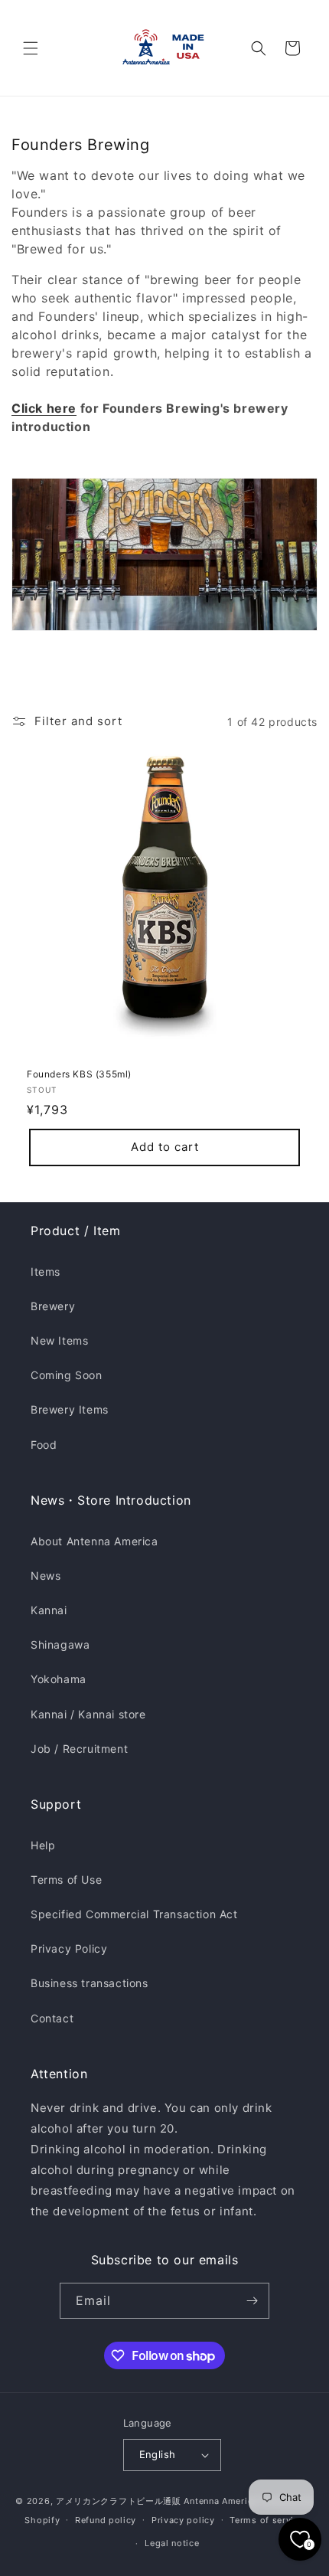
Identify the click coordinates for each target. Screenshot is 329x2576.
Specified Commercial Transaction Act (134, 1914)
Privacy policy (183, 2520)
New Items (59, 1340)
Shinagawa (60, 1644)
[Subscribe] (252, 2301)
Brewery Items (70, 1409)
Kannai (49, 1610)
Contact (52, 2018)
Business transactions (90, 1983)
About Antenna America (94, 1541)
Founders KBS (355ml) (79, 1074)
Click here (44, 408)
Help (43, 1845)
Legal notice (172, 2543)
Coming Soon (67, 1375)
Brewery (53, 1306)
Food (44, 1445)
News (46, 1576)
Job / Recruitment (79, 1749)
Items (46, 1272)
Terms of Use (66, 1880)
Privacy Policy (69, 1948)
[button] (31, 48)
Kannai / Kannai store (88, 1714)
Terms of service (267, 2520)
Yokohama (59, 1679)
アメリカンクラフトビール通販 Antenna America (157, 2501)
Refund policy (106, 2520)
